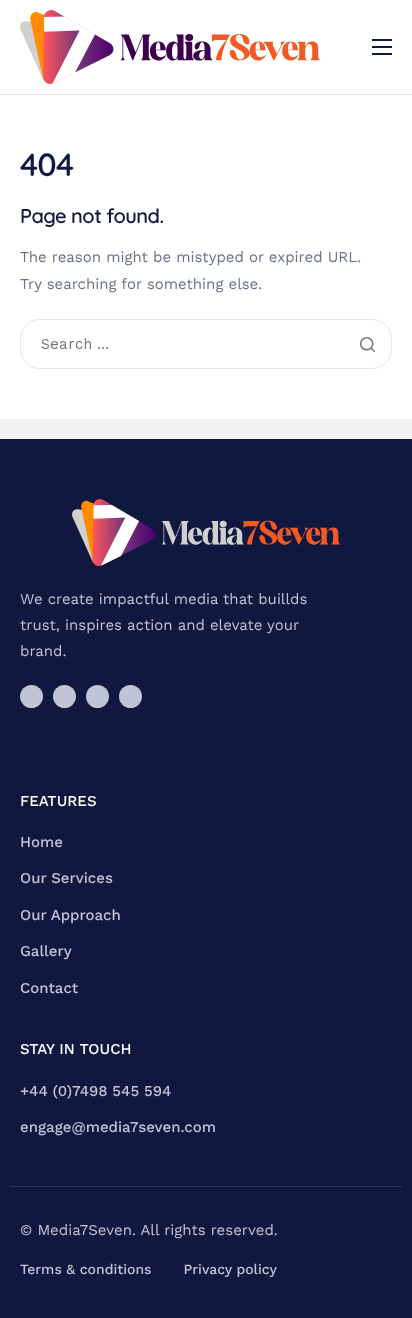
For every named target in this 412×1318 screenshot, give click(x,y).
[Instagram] (31, 696)
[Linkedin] (130, 696)
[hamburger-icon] (382, 47)
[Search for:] (206, 345)
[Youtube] (97, 696)
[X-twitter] (64, 696)
